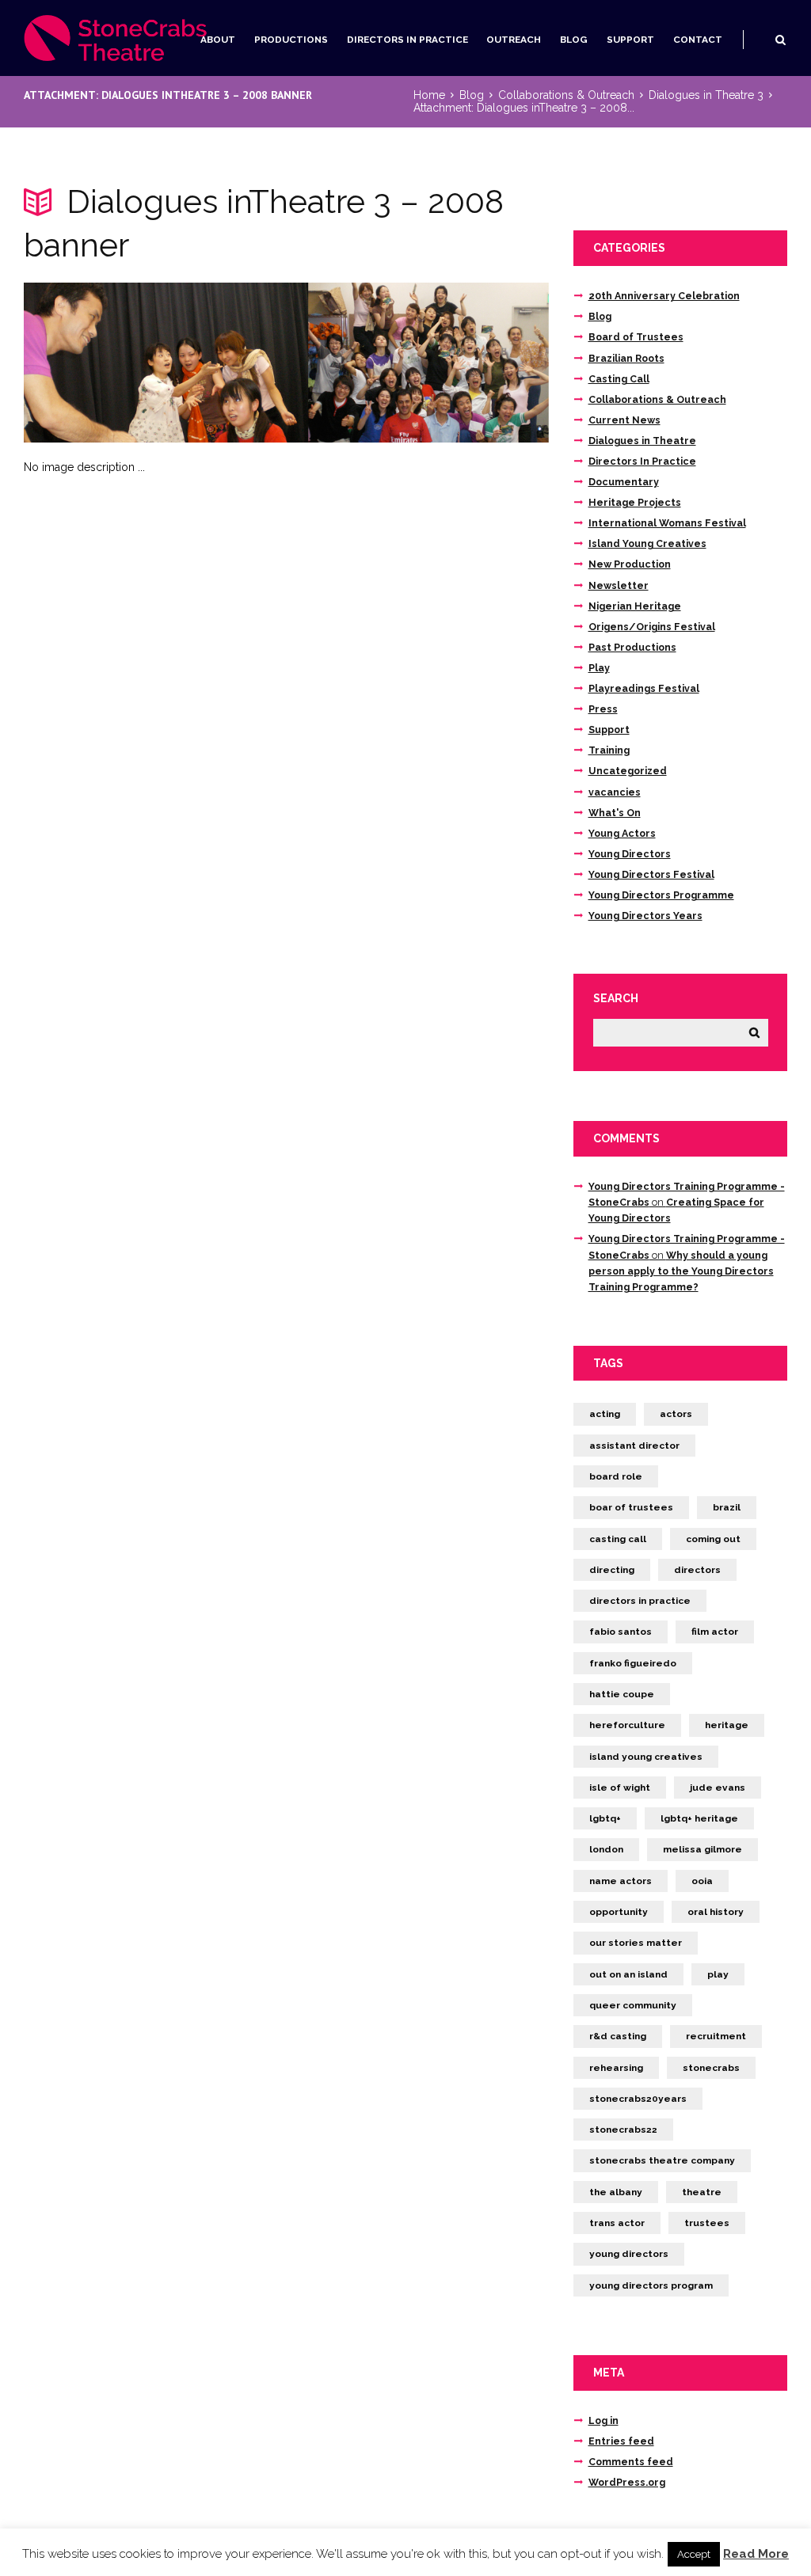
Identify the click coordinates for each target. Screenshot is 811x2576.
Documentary (624, 482)
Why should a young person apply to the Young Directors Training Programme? (681, 1271)
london (606, 1849)
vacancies (615, 792)
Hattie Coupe (622, 1694)
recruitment (716, 2036)
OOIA (702, 1881)
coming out (713, 1539)
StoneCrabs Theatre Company (662, 2160)
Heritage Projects (635, 502)
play (718, 1974)
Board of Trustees (636, 337)
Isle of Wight (620, 1788)
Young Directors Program (651, 2285)
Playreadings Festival (644, 688)
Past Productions (632, 647)
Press (603, 709)
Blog (574, 40)
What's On (615, 813)
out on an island (628, 1974)
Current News (624, 420)
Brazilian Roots (626, 358)
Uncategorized (628, 771)
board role (616, 1476)
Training (609, 750)
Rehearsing (616, 2068)
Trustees (707, 2223)
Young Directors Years (645, 916)
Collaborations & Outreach (566, 95)
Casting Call (619, 379)
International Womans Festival (667, 523)
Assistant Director (634, 1446)
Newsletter (619, 585)
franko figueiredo (633, 1663)
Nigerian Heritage (635, 606)
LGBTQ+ (605, 1818)
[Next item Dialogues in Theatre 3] (418, 363)
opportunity (619, 1912)
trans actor (617, 2223)
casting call (618, 1539)
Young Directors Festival (651, 874)
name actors (621, 1881)
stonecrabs (711, 2068)
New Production (630, 564)
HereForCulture (627, 1725)
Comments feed (631, 2462)
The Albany (616, 2192)
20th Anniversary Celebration (664, 296)
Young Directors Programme (661, 895)
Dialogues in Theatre (642, 441)
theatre (702, 2192)
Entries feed (621, 2441)
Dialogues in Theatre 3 (706, 95)
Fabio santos (621, 1632)
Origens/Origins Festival (652, 627)
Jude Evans (718, 1788)
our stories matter (636, 1943)
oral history (716, 1912)
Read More (756, 2554)
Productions (291, 40)
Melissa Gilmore (702, 1849)
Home (429, 95)
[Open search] (781, 40)
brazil (727, 1507)
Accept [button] (694, 2554)
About (218, 40)
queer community (633, 2005)
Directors (697, 1570)
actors (676, 1414)
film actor (715, 1632)
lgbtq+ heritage (699, 1818)
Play (599, 668)
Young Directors (630, 854)
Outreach (514, 40)
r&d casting (618, 2036)
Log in (603, 2420)
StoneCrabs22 (623, 2130)
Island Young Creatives (647, 543)
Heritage (727, 1725)
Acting (605, 1414)
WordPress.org (627, 2482)
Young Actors (622, 833)
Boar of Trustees (631, 1507)
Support (630, 40)
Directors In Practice (407, 40)
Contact (698, 40)
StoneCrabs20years (638, 2099)
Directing (612, 1570)
